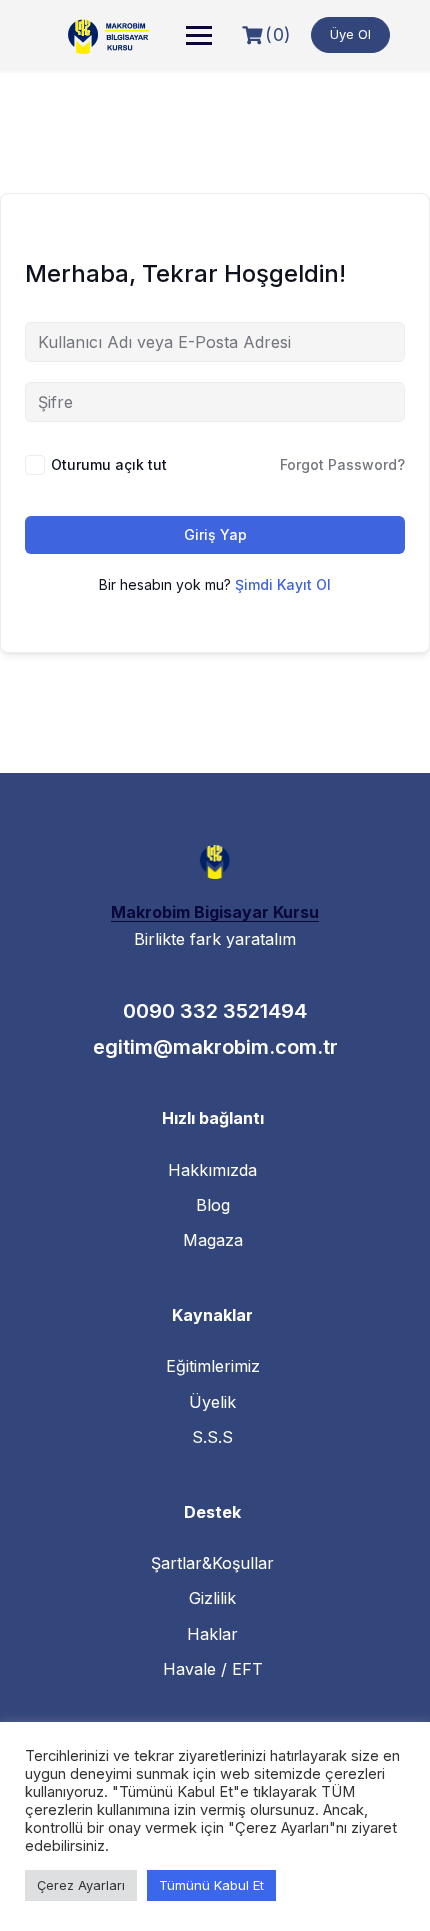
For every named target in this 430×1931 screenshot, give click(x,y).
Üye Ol (350, 34)
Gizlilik (212, 1598)
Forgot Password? (342, 464)
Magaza (213, 1240)
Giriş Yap (215, 534)
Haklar (212, 1634)
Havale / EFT (213, 1669)
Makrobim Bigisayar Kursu (215, 912)
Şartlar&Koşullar (212, 1563)
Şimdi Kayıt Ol (283, 584)
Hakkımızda (212, 1170)
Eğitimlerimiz (213, 1366)
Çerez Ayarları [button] (81, 1885)
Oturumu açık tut (109, 464)
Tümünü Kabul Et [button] (211, 1885)
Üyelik (212, 1402)
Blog (213, 1205)
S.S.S (212, 1437)
